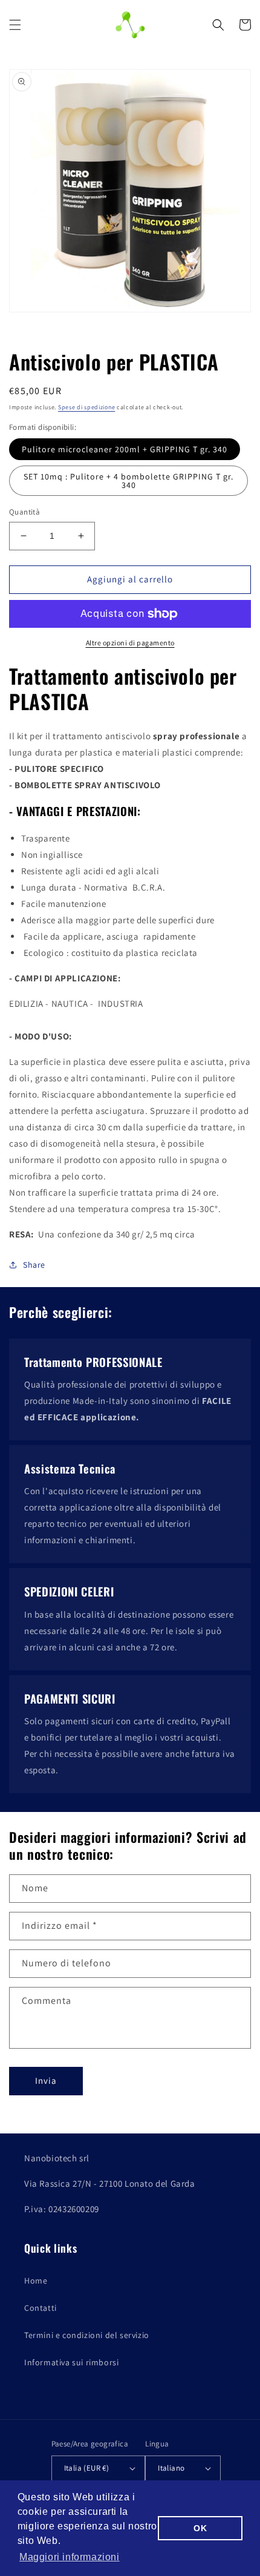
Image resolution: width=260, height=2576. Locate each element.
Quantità (24, 512)
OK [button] (200, 2528)
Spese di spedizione (86, 407)
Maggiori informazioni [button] (70, 2557)
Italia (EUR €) (87, 2468)
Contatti (41, 2308)
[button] (15, 25)
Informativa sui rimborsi (71, 2362)
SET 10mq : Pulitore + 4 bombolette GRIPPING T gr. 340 (128, 481)
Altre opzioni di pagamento (130, 643)
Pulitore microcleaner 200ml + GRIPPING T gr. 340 (125, 449)
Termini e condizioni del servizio (87, 2335)
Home (36, 2281)
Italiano (171, 2468)
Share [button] (34, 1265)
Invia (46, 2080)
